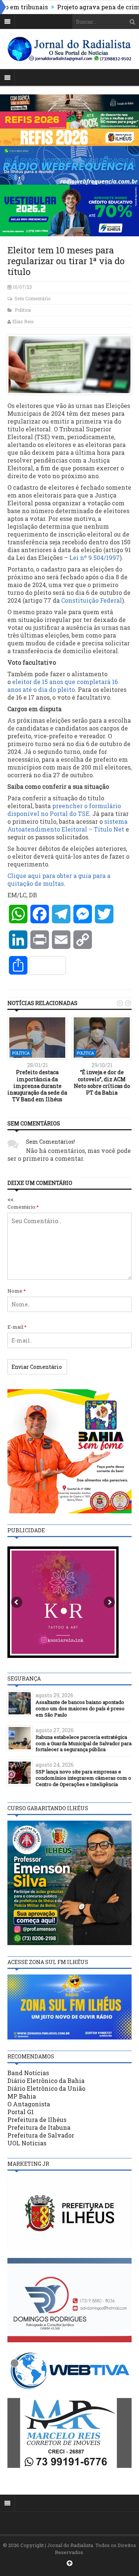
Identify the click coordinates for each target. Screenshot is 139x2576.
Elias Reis (23, 321)
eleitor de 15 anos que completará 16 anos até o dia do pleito (63, 686)
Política (23, 310)
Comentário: (23, 1207)
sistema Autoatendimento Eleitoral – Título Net (67, 825)
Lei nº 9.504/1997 (95, 558)
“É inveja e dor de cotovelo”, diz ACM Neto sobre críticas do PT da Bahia (102, 1082)
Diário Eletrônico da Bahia (46, 2081)
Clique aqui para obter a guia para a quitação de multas (59, 879)
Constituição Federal (92, 600)
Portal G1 (21, 2112)
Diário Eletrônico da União (46, 2088)
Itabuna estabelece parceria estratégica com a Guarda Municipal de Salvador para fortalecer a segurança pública (84, 1743)
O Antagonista (29, 2104)
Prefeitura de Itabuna (39, 2127)
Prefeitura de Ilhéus (37, 2120)
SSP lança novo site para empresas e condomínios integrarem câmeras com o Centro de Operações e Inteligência (83, 1778)
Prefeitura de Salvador (41, 2135)
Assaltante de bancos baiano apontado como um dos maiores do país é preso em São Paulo (80, 1708)
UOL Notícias (27, 2143)
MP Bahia (22, 2096)
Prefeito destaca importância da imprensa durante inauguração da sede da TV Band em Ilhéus (37, 1086)
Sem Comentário (32, 298)
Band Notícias (28, 2073)
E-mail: (17, 1327)
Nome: (17, 1291)
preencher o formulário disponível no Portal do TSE (64, 810)
